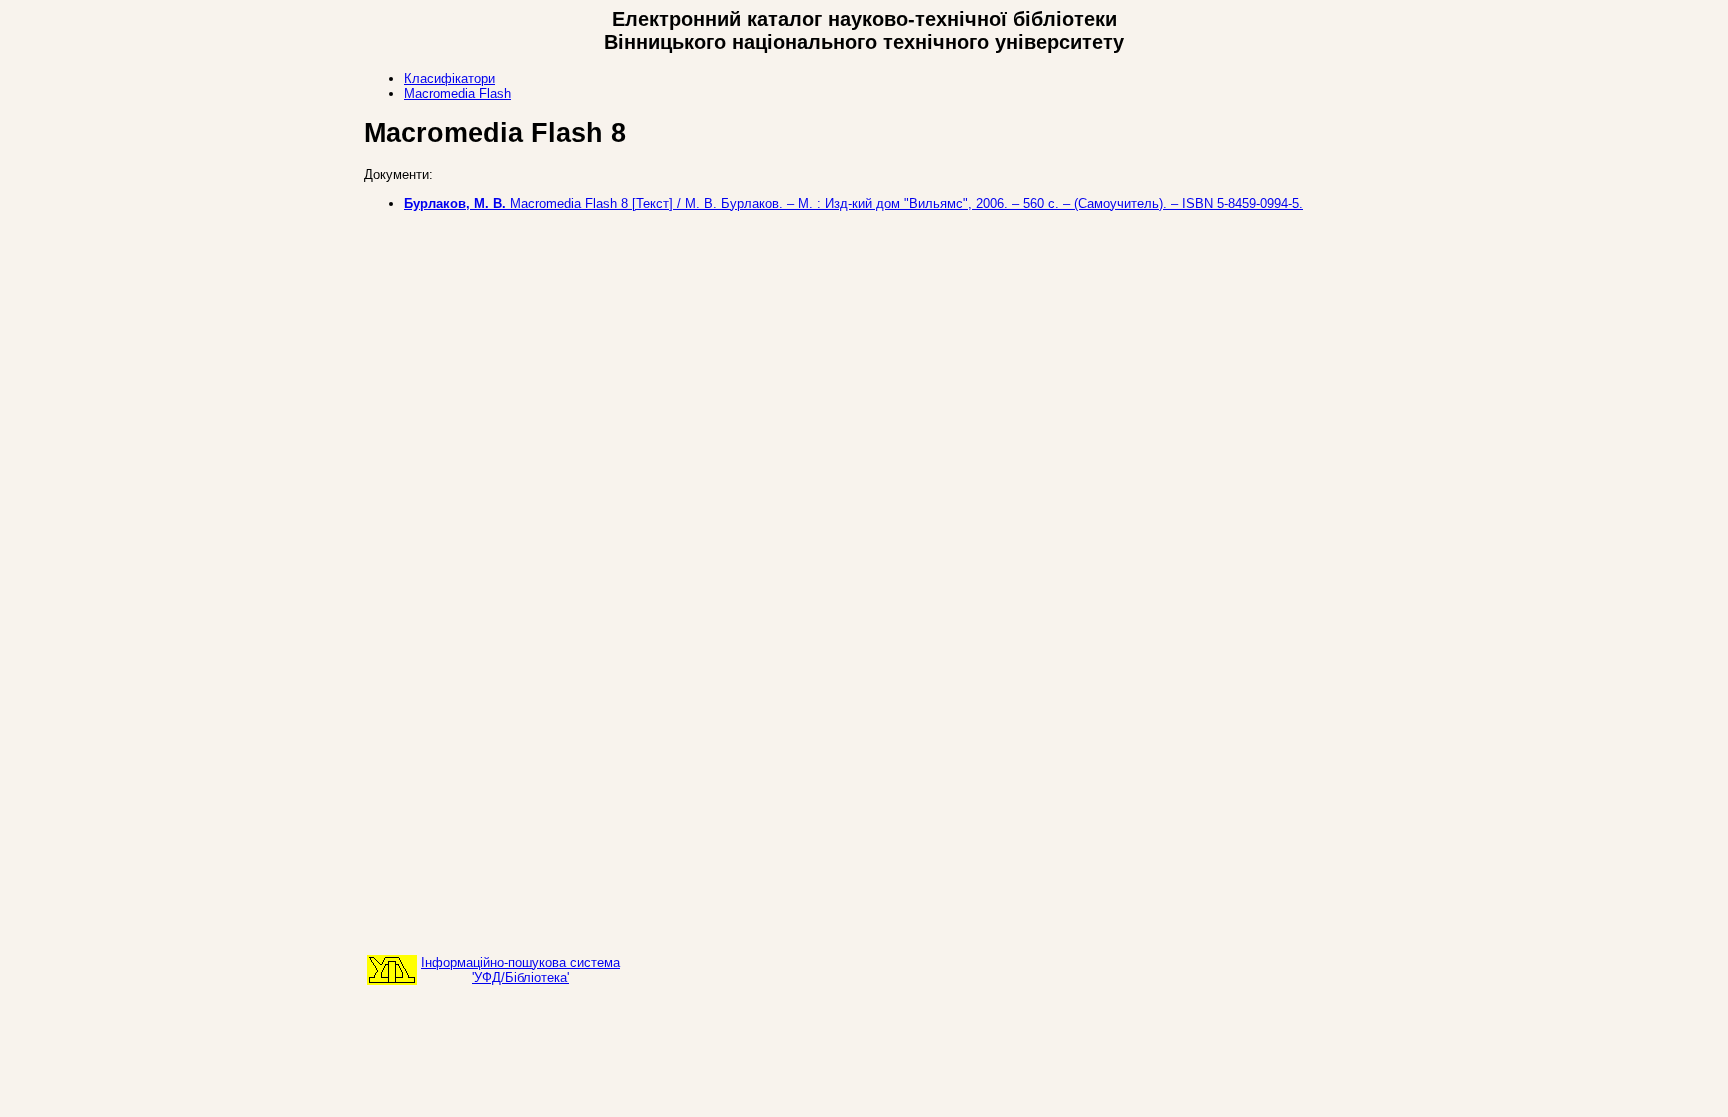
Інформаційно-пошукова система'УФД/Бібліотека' (520, 970)
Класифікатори (449, 78)
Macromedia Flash (457, 93)
